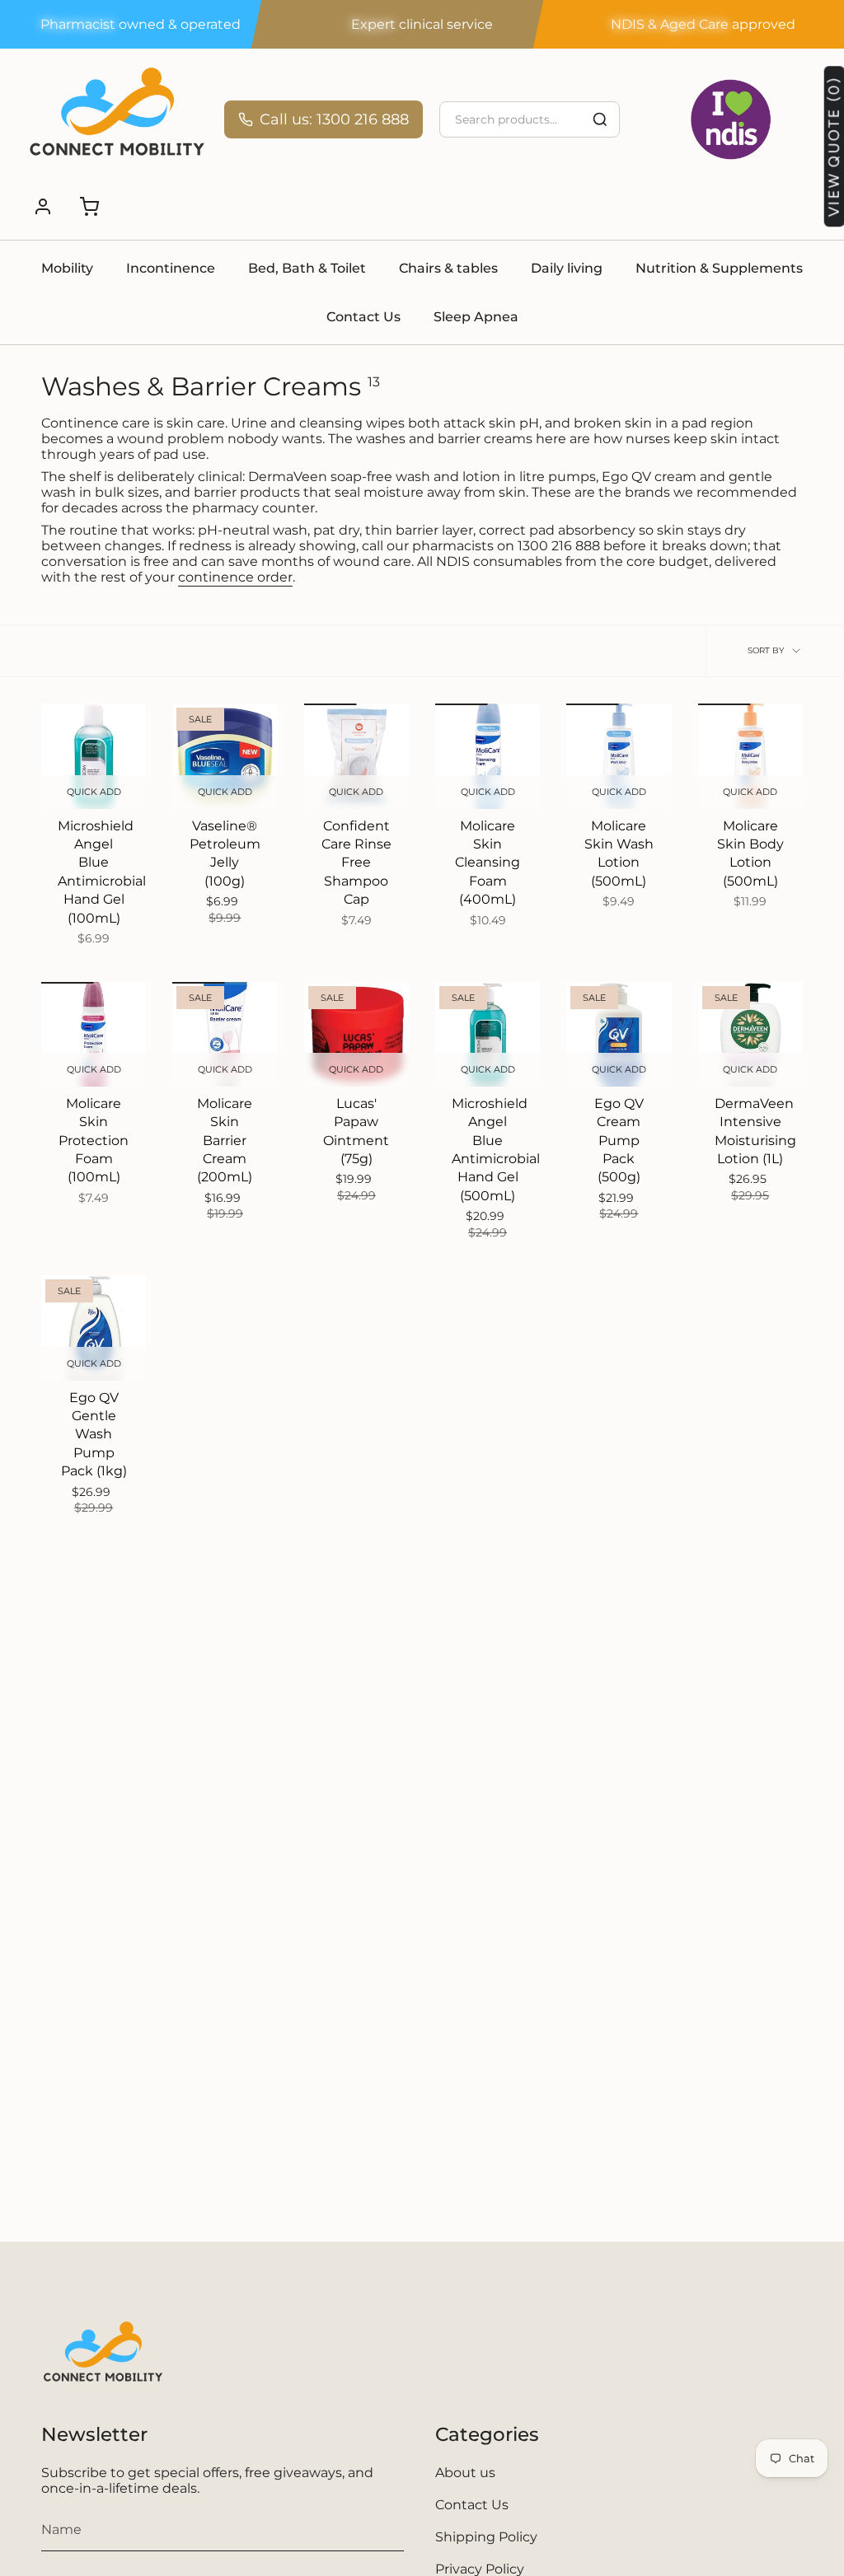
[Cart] (89, 207)
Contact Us (363, 317)
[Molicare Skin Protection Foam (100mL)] (94, 1034)
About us (465, 2473)
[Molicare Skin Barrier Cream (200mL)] (225, 1034)
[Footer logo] (103, 2357)
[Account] (43, 207)
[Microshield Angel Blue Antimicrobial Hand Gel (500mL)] (488, 1034)
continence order (235, 577)
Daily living (567, 268)
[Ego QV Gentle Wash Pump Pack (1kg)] (94, 1328)
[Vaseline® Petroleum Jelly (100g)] (225, 756)
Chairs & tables (448, 268)
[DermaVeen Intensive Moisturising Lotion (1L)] (750, 1034)
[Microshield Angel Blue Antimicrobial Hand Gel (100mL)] (94, 756)
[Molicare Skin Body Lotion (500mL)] (750, 756)
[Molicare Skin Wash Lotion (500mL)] (619, 756)
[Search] (600, 119)
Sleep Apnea (476, 317)
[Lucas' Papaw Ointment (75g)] (356, 1034)
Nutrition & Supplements (719, 268)
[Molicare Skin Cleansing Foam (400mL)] (488, 756)
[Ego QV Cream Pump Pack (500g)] (619, 1034)
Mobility (67, 268)
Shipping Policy (486, 2537)
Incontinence (171, 268)
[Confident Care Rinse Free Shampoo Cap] (356, 756)
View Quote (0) (833, 147)
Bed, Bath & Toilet (307, 268)
